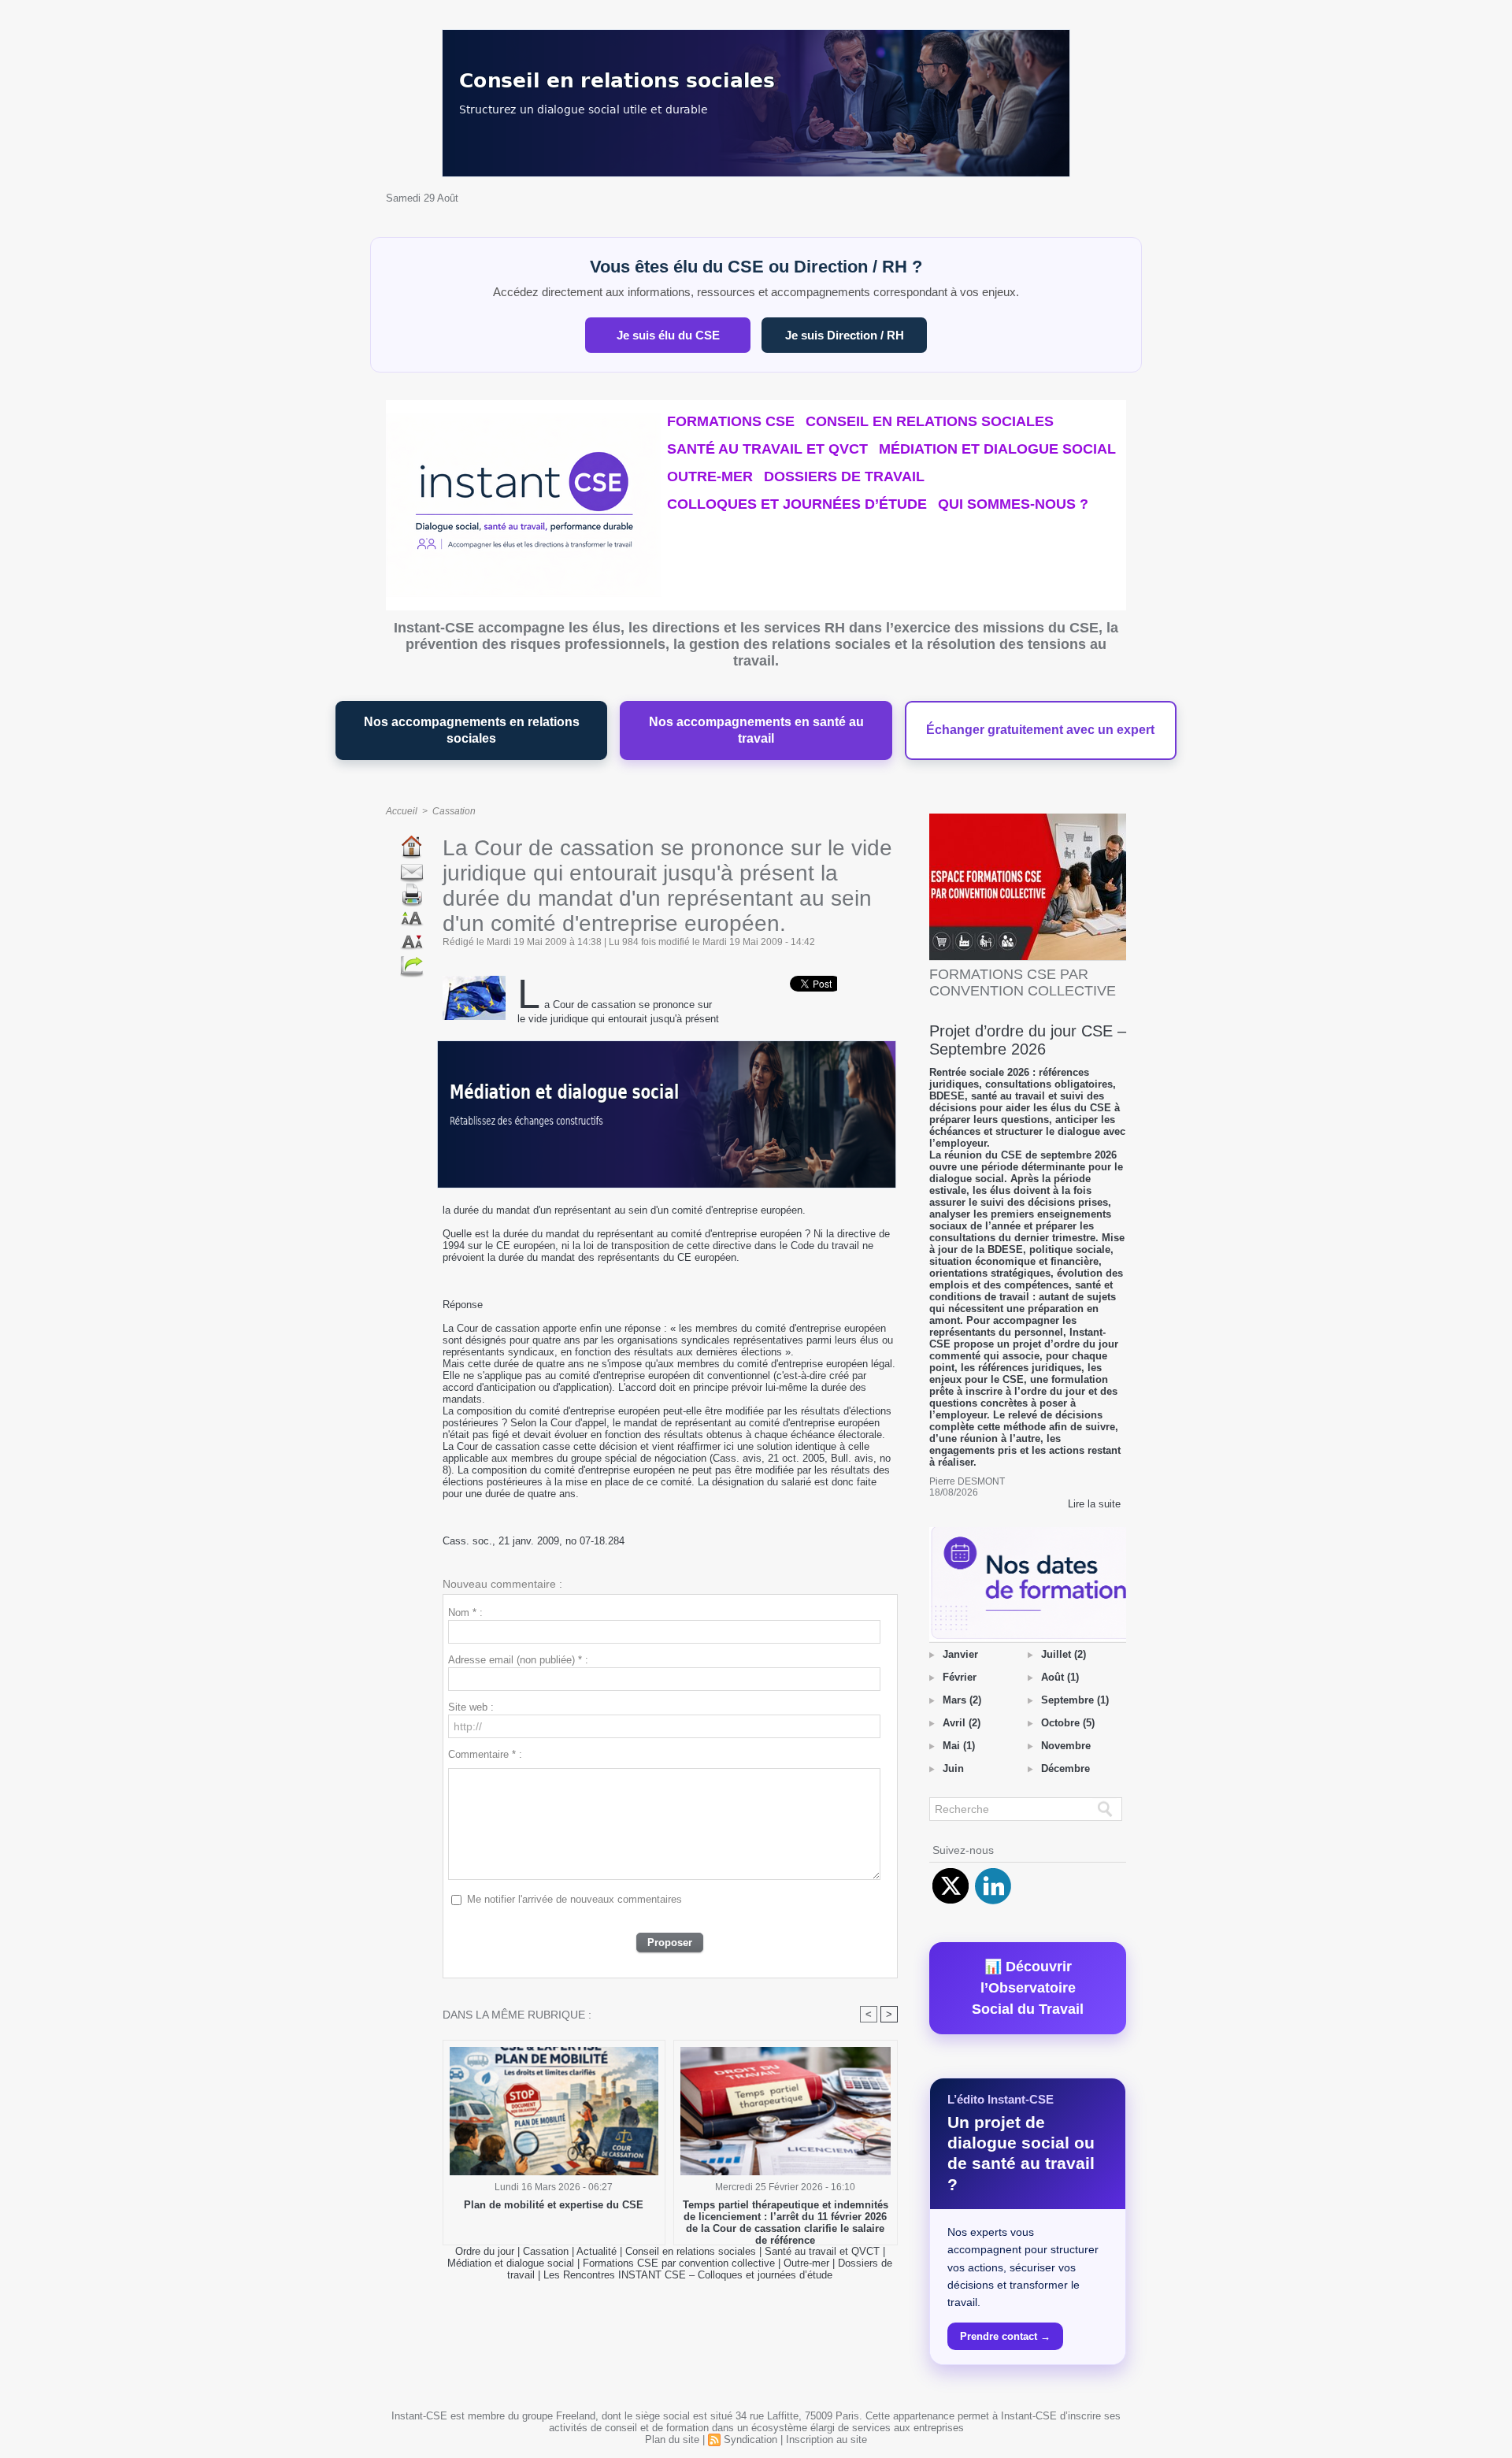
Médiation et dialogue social (997, 449)
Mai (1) (959, 1746)
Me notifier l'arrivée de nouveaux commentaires (574, 1899)
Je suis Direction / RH (845, 335)
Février (960, 1677)
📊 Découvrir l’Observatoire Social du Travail (1028, 1988)
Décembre (1065, 1768)
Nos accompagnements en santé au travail (756, 730)
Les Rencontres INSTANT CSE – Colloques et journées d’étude (688, 2275)
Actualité (598, 2251)
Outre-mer (710, 476)
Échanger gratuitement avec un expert (1040, 730)
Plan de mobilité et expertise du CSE (554, 2205)
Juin (953, 1768)
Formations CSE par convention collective (679, 2263)
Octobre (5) (1068, 1723)
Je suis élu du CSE (668, 335)
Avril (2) (962, 1723)
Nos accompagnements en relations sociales (472, 730)
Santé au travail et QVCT (767, 449)
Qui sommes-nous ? (1013, 504)
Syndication (750, 2439)
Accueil (402, 811)
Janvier (960, 1654)
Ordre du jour (485, 2251)
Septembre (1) (1075, 1700)
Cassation (454, 811)
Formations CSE (731, 421)
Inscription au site (826, 2439)
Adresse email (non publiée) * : (518, 1660)
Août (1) (1060, 1677)
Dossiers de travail (844, 476)
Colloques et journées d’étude (797, 504)
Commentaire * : (485, 1754)
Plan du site (672, 2439)
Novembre (1066, 1746)
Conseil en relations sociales (930, 421)
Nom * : (465, 1613)
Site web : (471, 1707)
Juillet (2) (1064, 1654)
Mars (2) (962, 1700)
